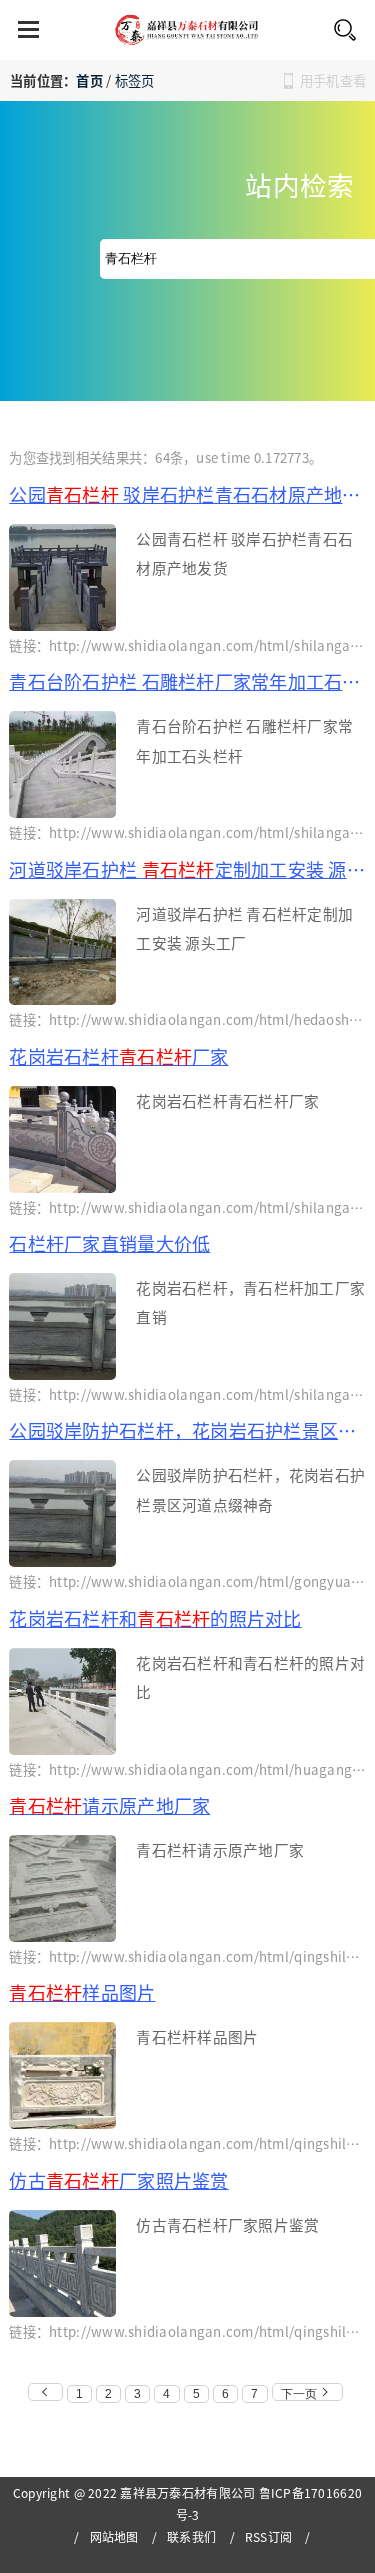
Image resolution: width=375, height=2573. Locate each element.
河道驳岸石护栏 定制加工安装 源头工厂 (187, 869)
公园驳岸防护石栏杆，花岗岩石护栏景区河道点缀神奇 (187, 1430)
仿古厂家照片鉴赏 (118, 2180)
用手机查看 (333, 80)
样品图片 (82, 1992)
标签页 (135, 80)
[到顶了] (45, 2392)
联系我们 (191, 2536)
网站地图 (114, 2536)
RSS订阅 (268, 2536)
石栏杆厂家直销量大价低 (109, 1243)
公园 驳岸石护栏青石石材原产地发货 (187, 494)
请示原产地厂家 (109, 1805)
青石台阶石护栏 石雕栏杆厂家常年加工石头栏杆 (187, 681)
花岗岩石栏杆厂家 (118, 1056)
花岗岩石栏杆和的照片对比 (155, 1618)
